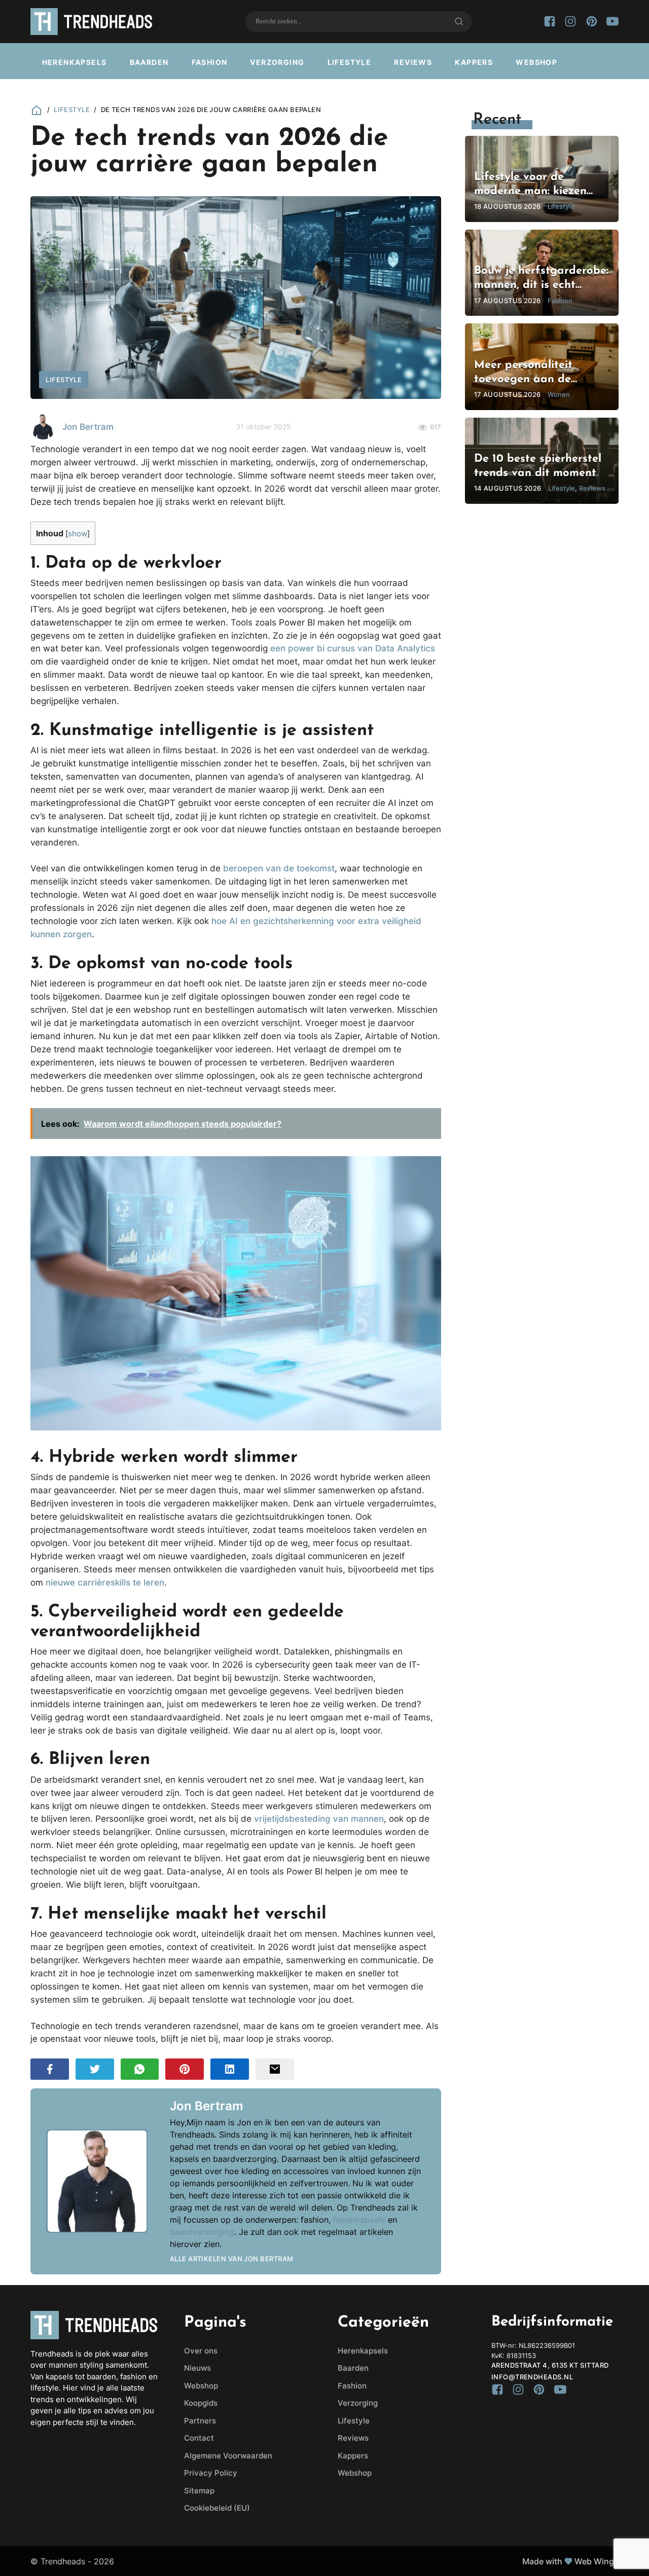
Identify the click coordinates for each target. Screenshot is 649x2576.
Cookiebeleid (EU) (217, 2508)
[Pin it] (185, 2069)
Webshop (536, 62)
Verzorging (277, 62)
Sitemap (199, 2491)
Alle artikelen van (232, 2259)
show (78, 534)
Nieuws (197, 2368)
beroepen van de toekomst (279, 868)
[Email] (275, 2069)
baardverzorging (202, 2232)
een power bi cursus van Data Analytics (353, 648)
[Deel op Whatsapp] (140, 2069)
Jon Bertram (88, 427)
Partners (200, 2421)
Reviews (413, 62)
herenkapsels (359, 2220)
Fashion (210, 62)
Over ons (201, 2351)
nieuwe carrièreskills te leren (105, 1582)
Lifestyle (350, 62)
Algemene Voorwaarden (228, 2456)
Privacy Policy (211, 2473)
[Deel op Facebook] (50, 2069)
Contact (199, 2438)
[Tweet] (95, 2069)
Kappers (474, 62)
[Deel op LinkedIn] (230, 2069)
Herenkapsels (75, 62)
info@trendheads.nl (532, 2377)
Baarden (149, 62)
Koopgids (201, 2403)
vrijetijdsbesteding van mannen (319, 1818)
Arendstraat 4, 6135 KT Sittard (550, 2365)
